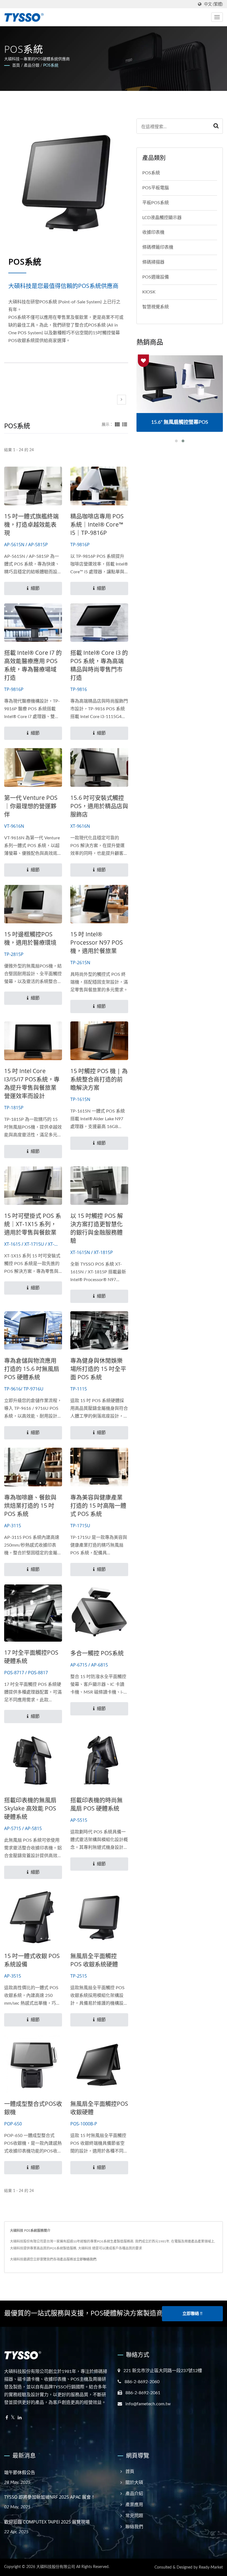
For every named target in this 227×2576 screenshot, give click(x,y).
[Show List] (125, 425)
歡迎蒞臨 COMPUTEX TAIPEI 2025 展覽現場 (47, 2522)
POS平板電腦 (156, 188)
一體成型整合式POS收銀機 (33, 2108)
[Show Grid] (117, 425)
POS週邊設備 (156, 277)
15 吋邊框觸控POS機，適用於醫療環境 (30, 938)
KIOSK (149, 292)
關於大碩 (134, 2483)
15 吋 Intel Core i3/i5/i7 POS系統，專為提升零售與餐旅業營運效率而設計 (32, 1083)
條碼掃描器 (153, 262)
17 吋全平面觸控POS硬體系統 (31, 1657)
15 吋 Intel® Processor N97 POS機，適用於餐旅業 (97, 942)
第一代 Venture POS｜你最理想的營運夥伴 (31, 806)
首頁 (16, 65)
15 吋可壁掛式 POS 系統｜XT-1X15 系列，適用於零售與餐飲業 (33, 1224)
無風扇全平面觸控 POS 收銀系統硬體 (94, 1960)
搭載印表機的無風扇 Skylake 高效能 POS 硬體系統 (30, 1808)
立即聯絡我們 (86, 2259)
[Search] (216, 126)
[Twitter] (13, 2418)
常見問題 (134, 2516)
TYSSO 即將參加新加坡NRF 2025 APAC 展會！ (50, 2497)
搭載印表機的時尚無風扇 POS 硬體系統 (96, 1804)
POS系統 (51, 65)
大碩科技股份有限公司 (56, 2567)
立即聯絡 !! (192, 2314)
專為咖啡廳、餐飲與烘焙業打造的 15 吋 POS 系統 (30, 1505)
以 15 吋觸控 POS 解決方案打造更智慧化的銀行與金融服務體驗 (97, 1228)
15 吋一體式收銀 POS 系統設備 (32, 1960)
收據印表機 (153, 232)
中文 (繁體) (213, 4)
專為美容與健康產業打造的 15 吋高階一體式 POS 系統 (98, 1505)
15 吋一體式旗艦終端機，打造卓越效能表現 (31, 524)
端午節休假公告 (20, 2472)
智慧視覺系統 (156, 307)
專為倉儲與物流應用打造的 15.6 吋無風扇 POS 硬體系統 (32, 1369)
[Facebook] (7, 2418)
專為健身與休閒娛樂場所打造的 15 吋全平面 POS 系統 (98, 1369)
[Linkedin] (20, 2418)
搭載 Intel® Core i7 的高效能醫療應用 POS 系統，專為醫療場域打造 (33, 665)
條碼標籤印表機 (158, 247)
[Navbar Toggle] (217, 17)
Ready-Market (211, 2567)
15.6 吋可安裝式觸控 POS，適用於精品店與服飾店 (99, 806)
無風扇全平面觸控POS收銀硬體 (99, 2108)
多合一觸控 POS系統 (97, 1653)
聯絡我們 (134, 2527)
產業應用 (134, 2505)
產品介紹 (134, 2494)
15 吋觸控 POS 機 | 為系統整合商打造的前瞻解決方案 (99, 1079)
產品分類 (32, 65)
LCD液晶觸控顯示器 (162, 218)
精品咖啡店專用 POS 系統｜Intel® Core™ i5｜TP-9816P (97, 524)
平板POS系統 (156, 203)
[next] (122, 400)
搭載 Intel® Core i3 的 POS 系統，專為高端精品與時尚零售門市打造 (99, 665)
